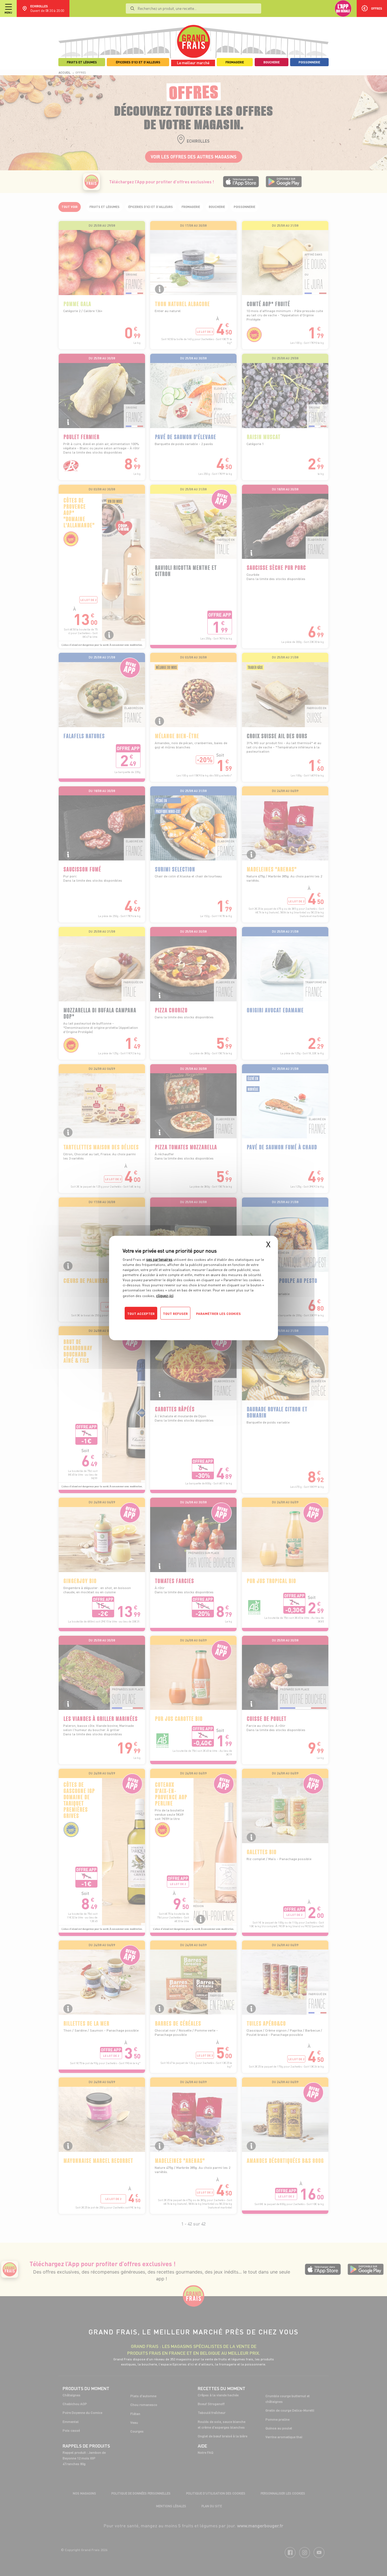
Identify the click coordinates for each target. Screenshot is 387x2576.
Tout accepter (141, 1314)
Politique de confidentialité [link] (161, 1325)
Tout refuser (175, 1314)
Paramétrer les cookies (218, 1314)
